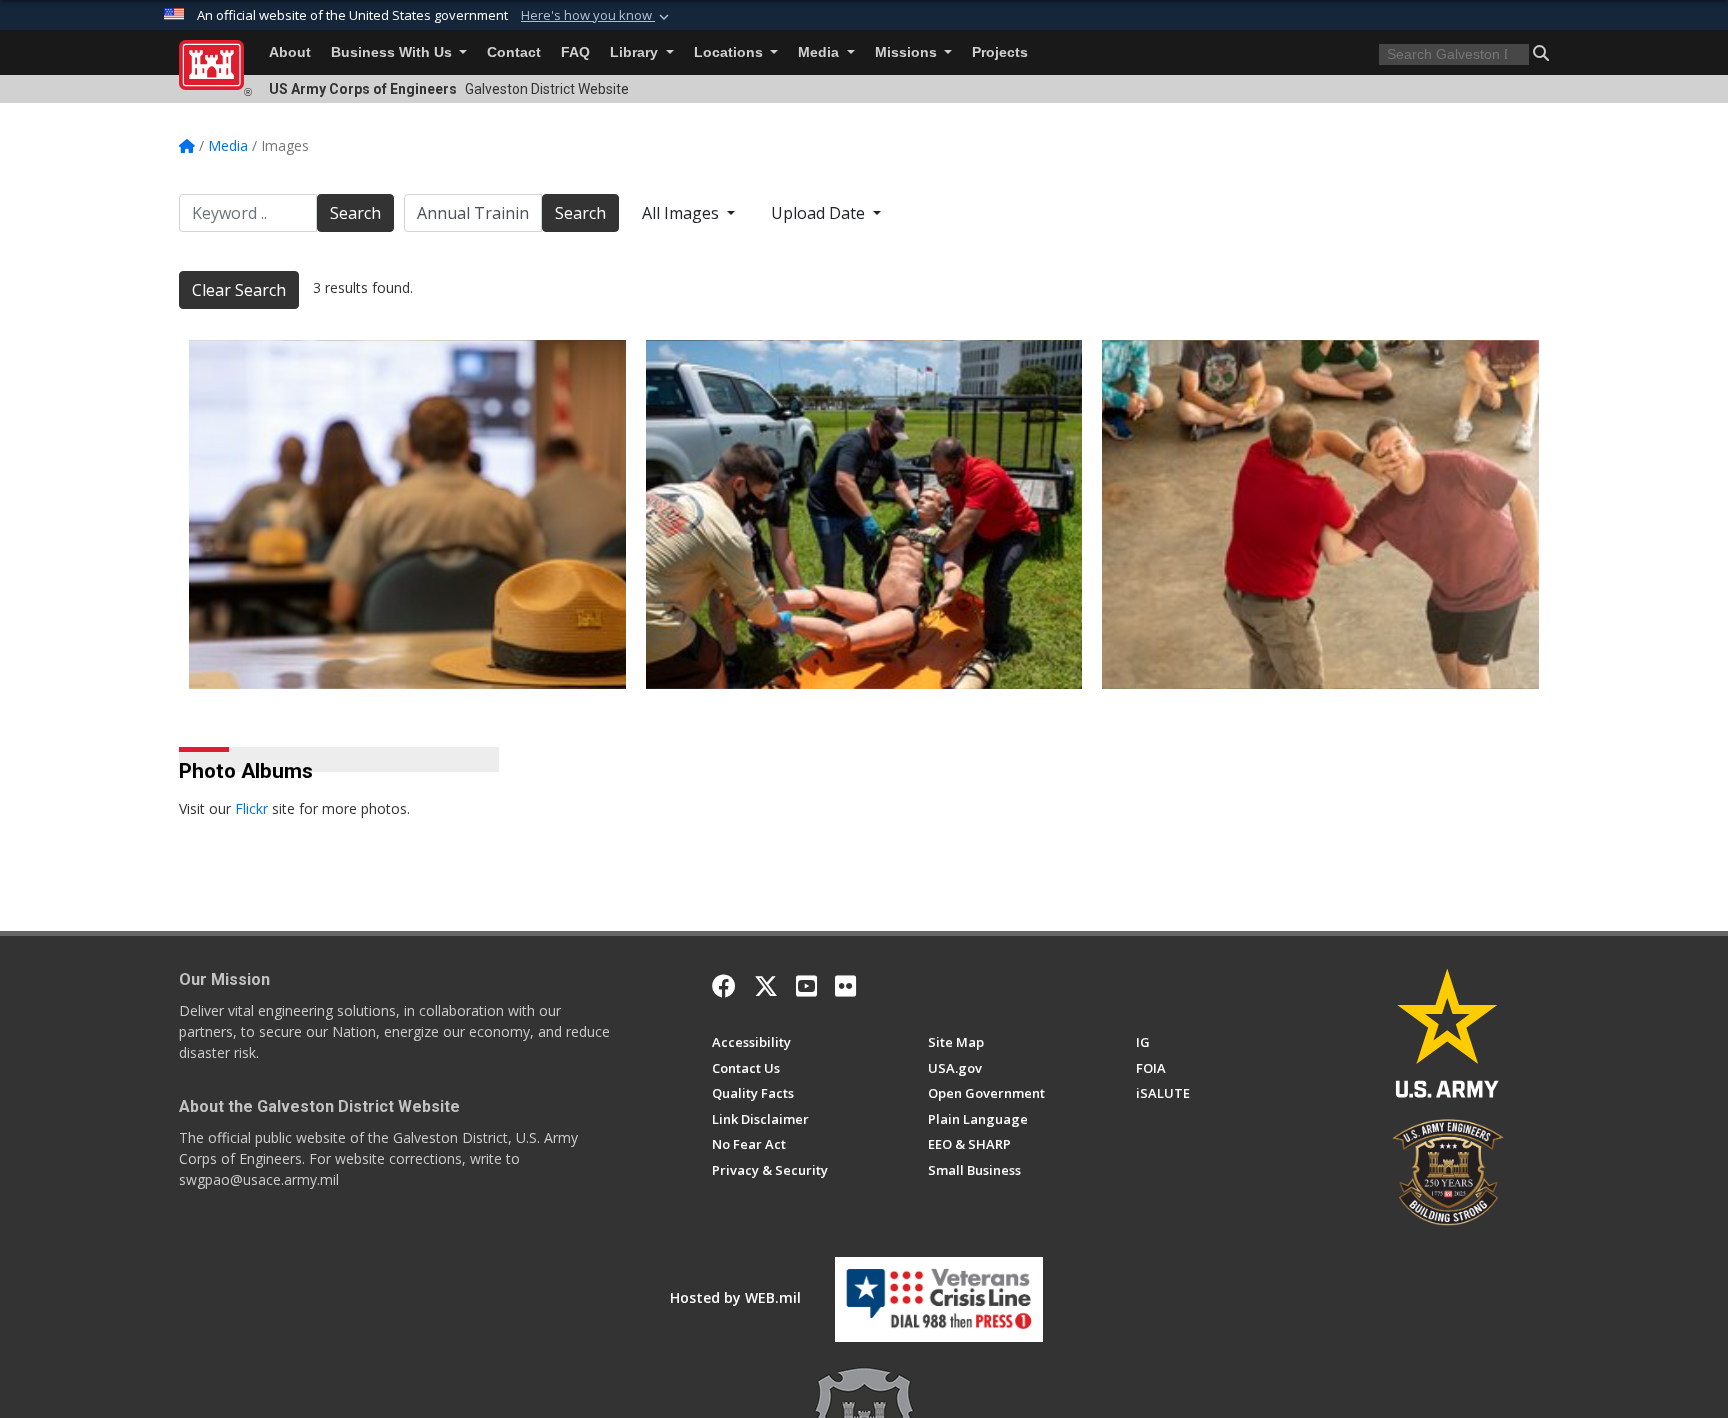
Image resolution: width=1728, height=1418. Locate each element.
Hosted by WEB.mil (735, 1297)
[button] (597, 16)
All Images (682, 213)
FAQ (575, 52)
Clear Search (239, 290)
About (290, 52)
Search (355, 213)
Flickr (251, 808)
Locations (730, 52)
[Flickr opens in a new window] (845, 986)
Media (820, 52)
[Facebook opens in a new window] (724, 986)
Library (636, 52)
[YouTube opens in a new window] (806, 986)
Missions (908, 52)
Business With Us (393, 52)
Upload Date (820, 213)
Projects (1000, 52)
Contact (514, 52)
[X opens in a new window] (766, 986)
